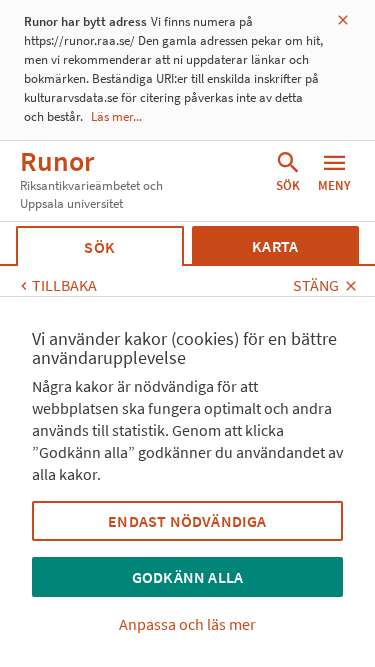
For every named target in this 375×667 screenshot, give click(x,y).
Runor (57, 161)
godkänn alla (187, 577)
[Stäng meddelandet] (343, 20)
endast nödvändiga (187, 521)
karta (275, 246)
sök (99, 247)
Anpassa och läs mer (187, 624)
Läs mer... (116, 116)
